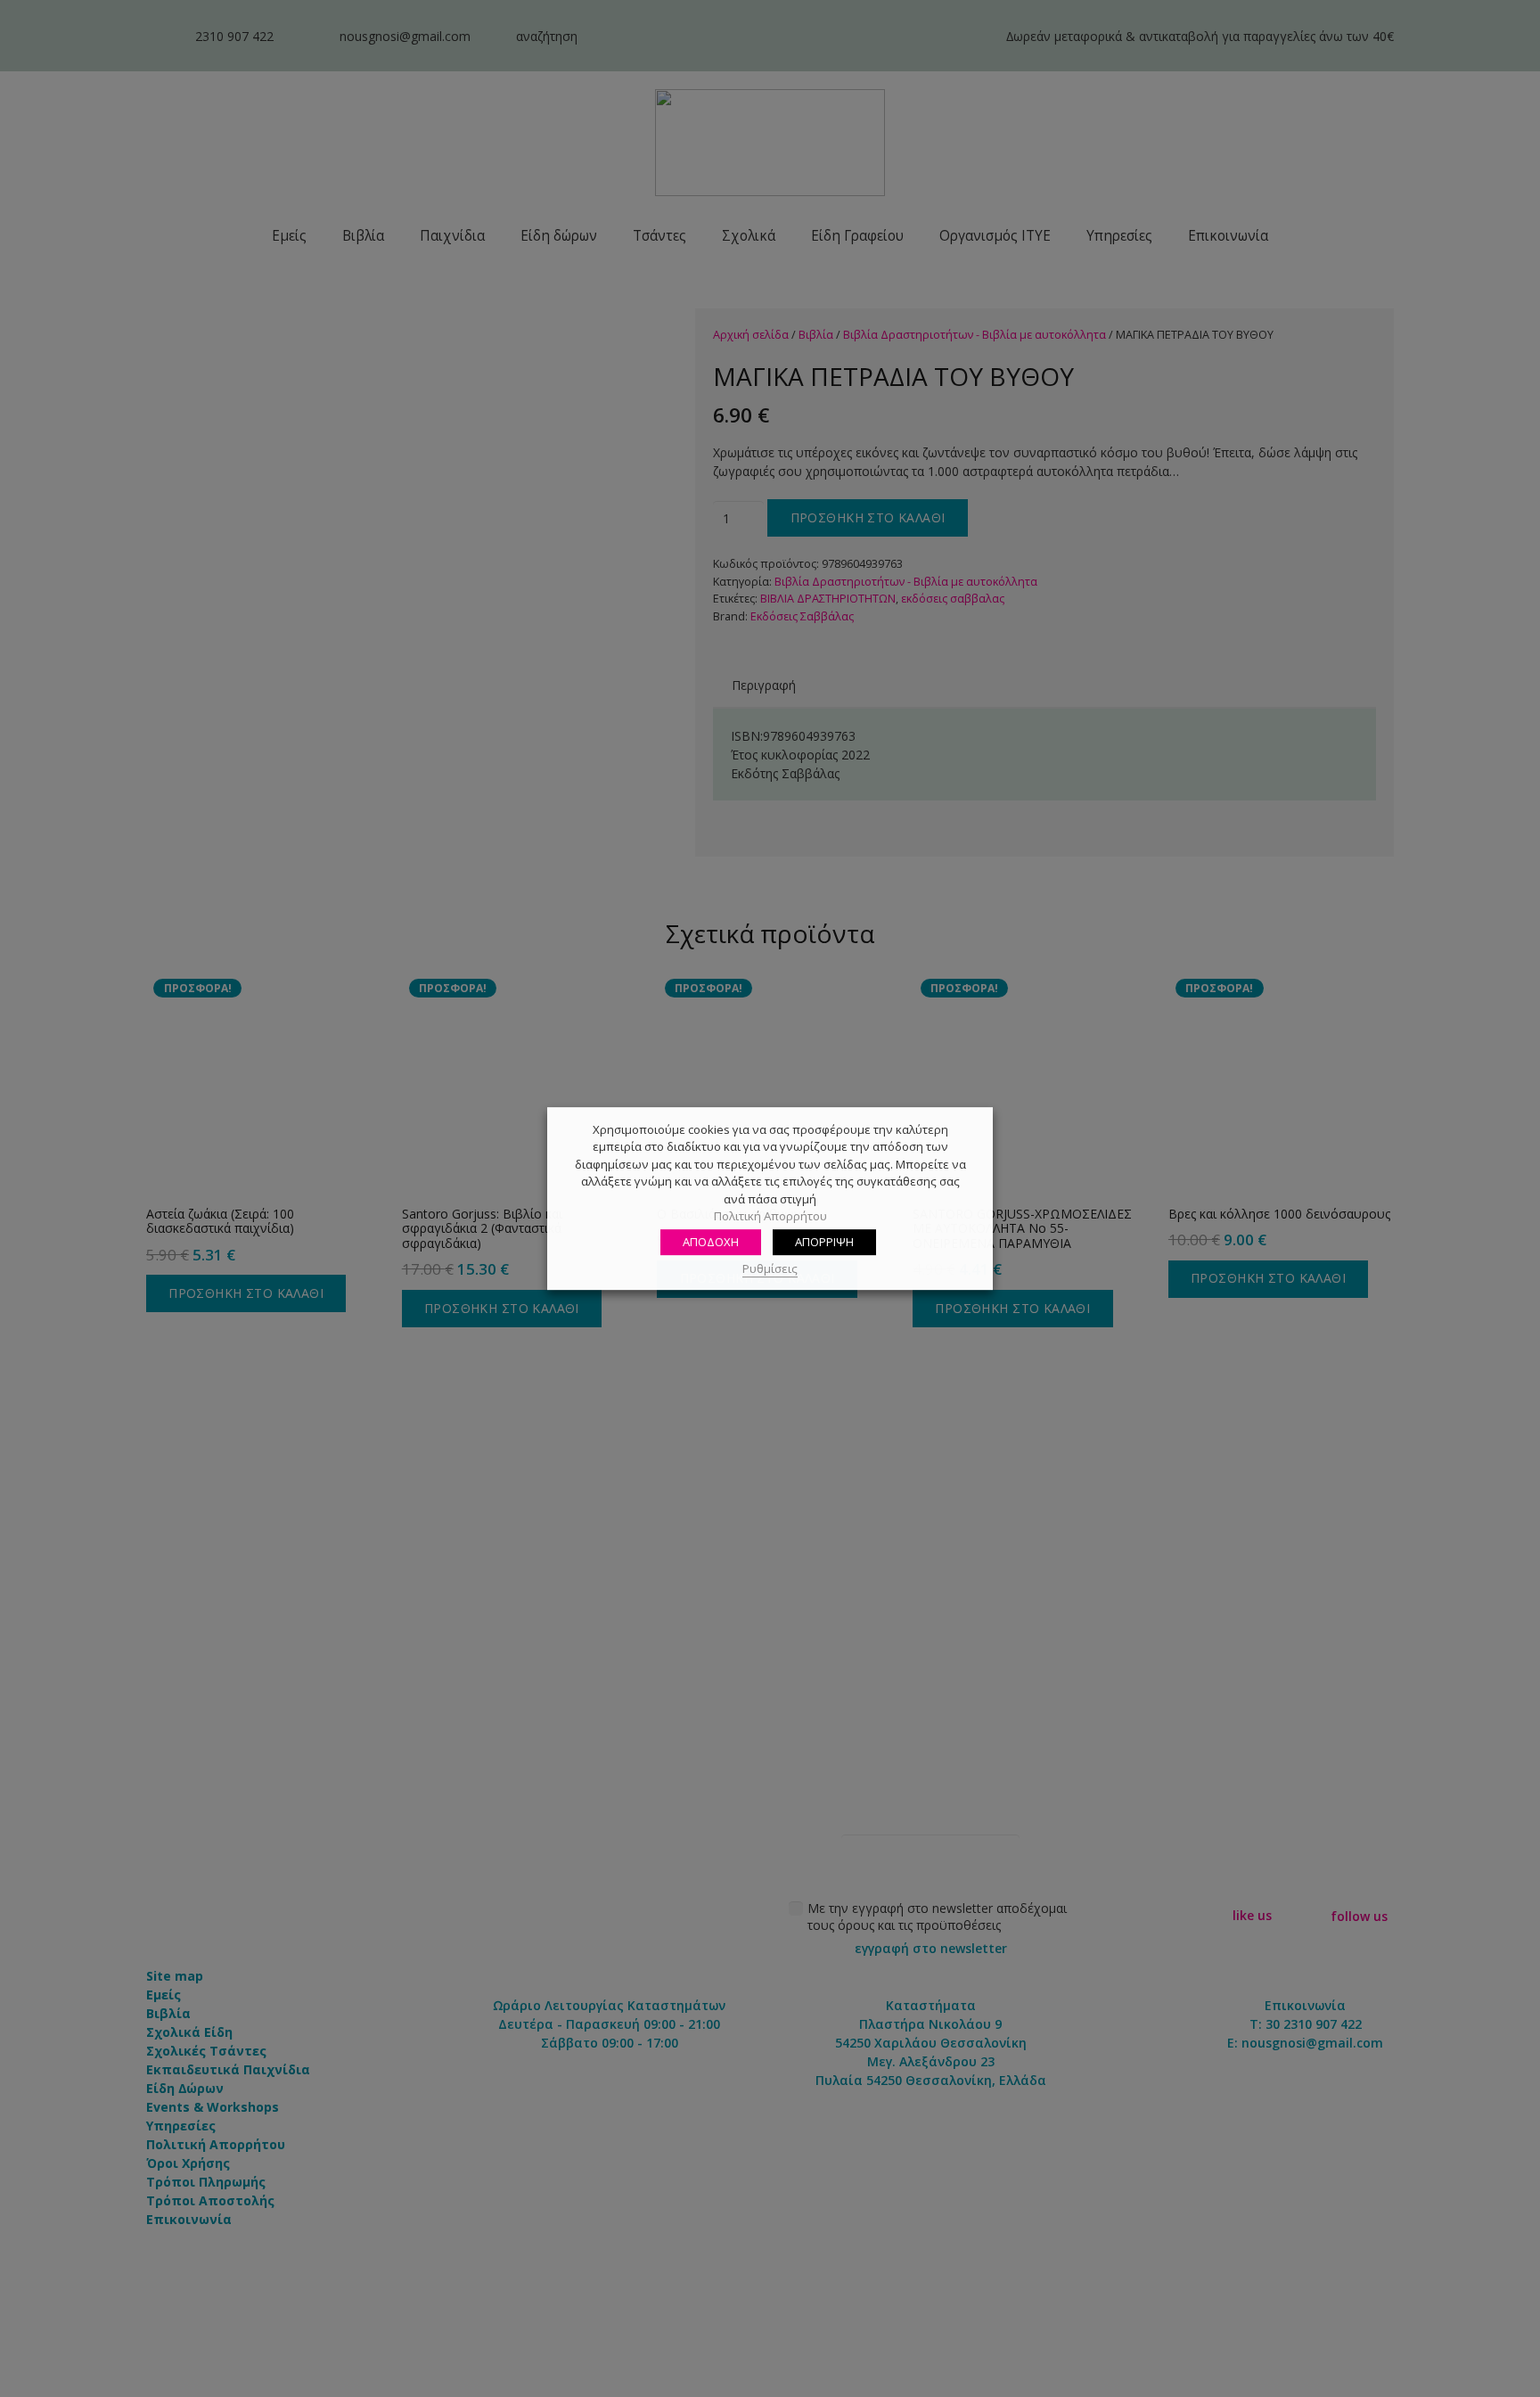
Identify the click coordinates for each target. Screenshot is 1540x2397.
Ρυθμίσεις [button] (770, 1268)
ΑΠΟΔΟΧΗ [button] (711, 1242)
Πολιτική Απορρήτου (770, 1217)
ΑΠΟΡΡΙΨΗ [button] (824, 1242)
